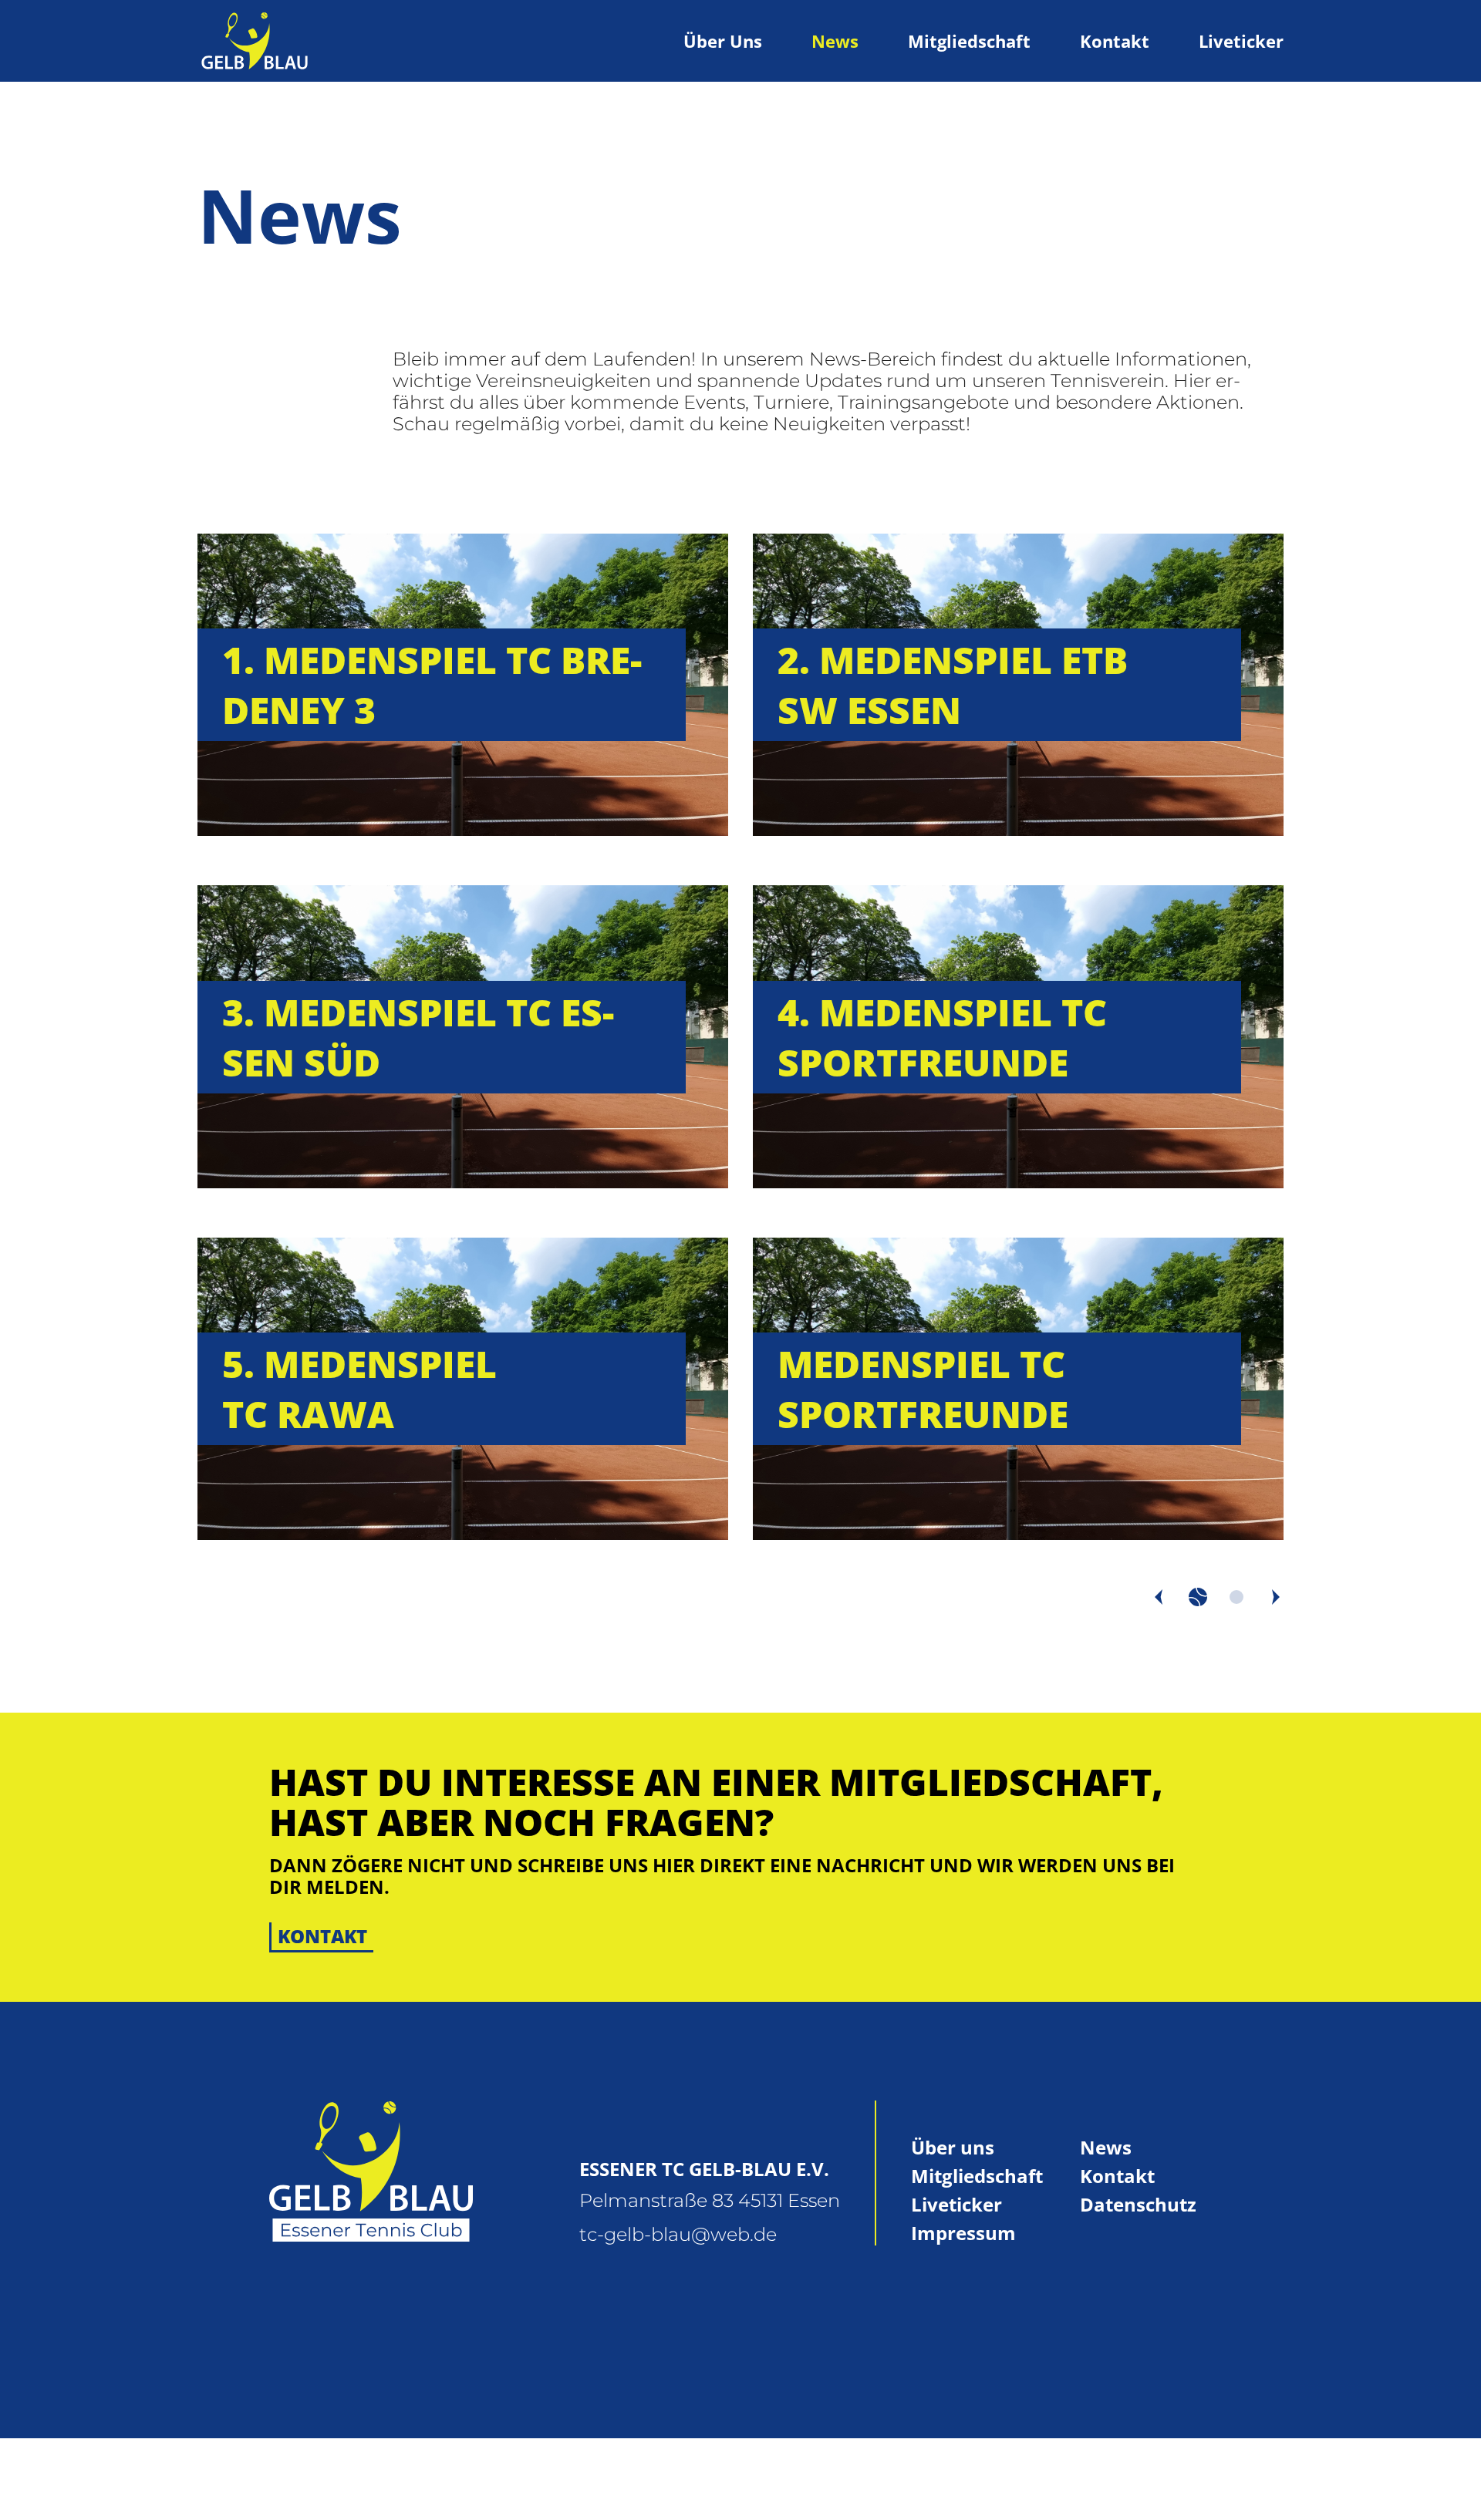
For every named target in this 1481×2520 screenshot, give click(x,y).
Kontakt (1115, 41)
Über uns (953, 2147)
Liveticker (1241, 41)
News (835, 41)
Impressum (963, 2233)
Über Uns (723, 41)
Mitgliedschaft (969, 41)
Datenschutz (1138, 2204)
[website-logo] (255, 41)
